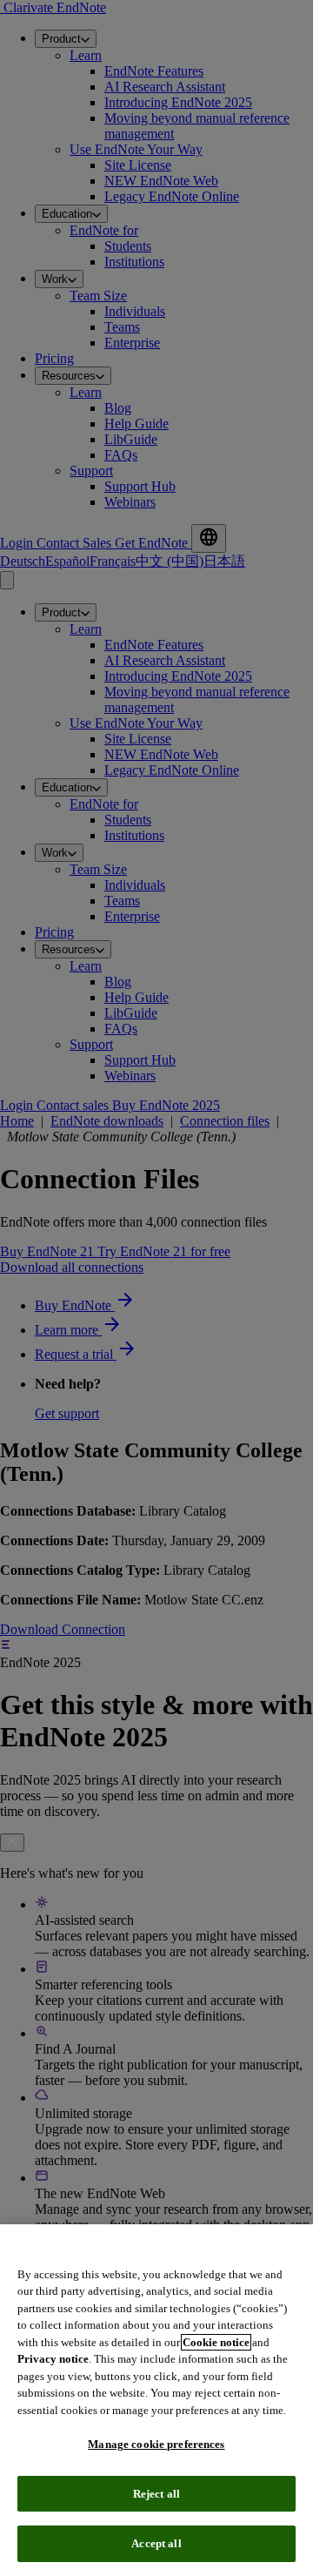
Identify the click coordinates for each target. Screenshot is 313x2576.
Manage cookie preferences (156, 2444)
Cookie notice (216, 2342)
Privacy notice (53, 2359)
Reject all (156, 2494)
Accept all (156, 2543)
